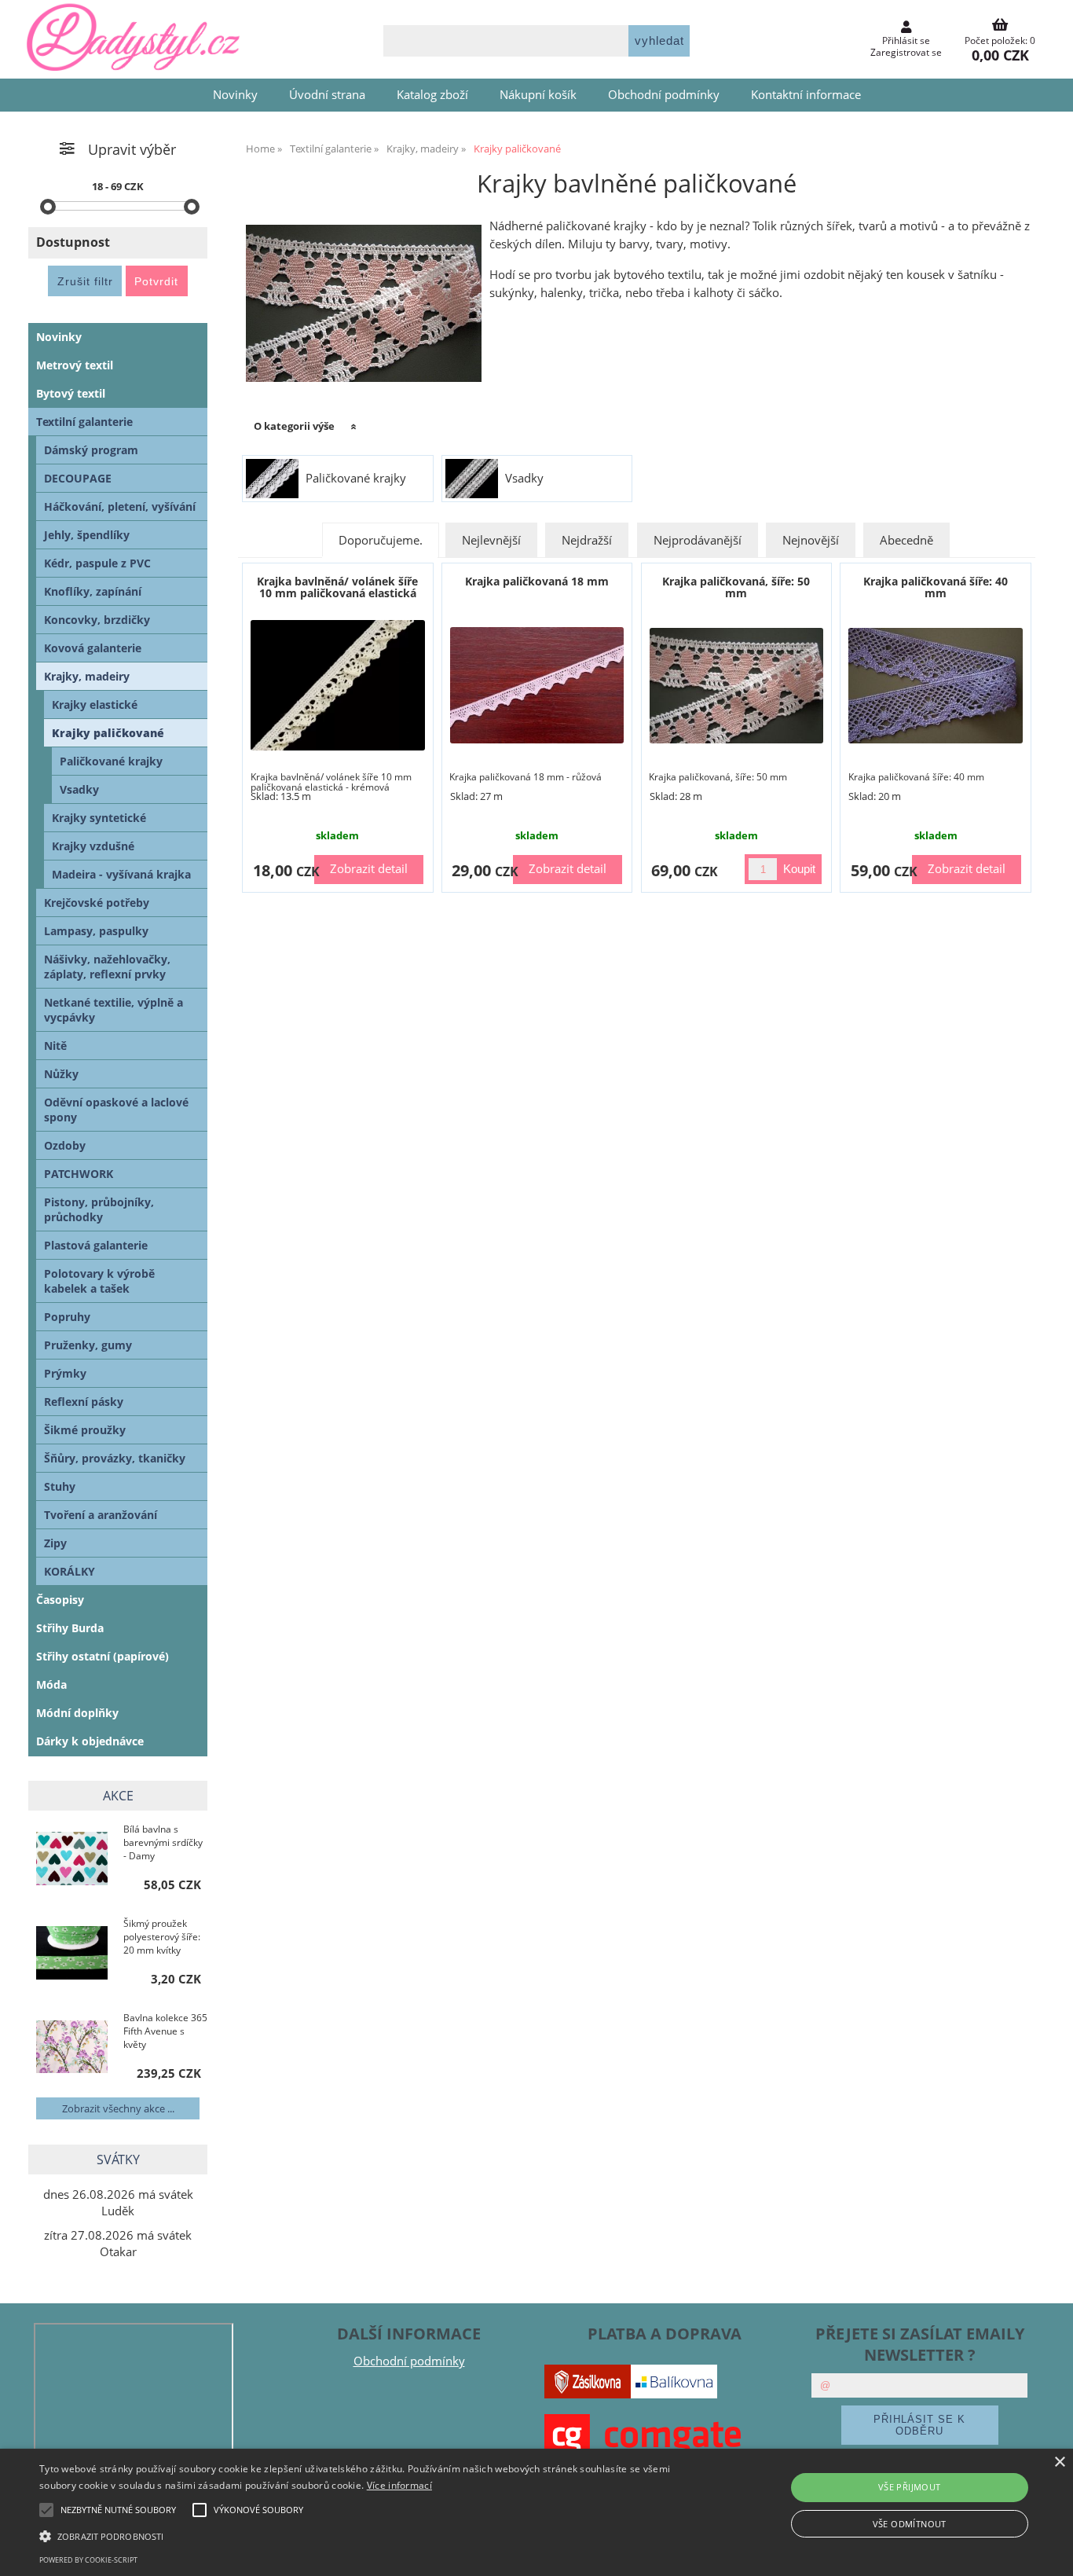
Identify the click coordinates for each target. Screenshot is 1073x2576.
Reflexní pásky (84, 1402)
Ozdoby (65, 1145)
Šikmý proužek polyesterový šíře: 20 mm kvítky (162, 1937)
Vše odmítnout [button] (910, 2524)
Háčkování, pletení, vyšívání (120, 506)
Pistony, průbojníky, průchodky (99, 1209)
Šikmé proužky (85, 1430)
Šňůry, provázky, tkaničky (115, 1458)
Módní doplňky (77, 1713)
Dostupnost (73, 242)
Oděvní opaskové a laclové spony (116, 1110)
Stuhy (60, 1486)
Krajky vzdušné (93, 846)
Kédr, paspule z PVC (97, 563)
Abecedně (906, 540)
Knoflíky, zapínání (93, 591)
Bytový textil (71, 393)
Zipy (55, 1543)
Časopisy (60, 1600)
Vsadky (524, 479)
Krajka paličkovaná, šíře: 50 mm (736, 587)
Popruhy (67, 1317)
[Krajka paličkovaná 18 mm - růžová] (537, 685)
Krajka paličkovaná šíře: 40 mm (936, 587)
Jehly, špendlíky (87, 535)
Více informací (399, 2485)
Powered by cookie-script (88, 2560)
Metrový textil (75, 365)
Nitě (55, 1046)
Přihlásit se (906, 40)
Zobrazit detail (369, 869)
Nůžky (61, 1074)
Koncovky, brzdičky (97, 620)
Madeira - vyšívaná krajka (121, 874)
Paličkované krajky (356, 479)
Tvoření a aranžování (101, 1515)
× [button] (1059, 2462)
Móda (51, 1684)
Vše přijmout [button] (910, 2487)
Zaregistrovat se (906, 52)
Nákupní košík (538, 95)
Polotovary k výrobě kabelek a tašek (99, 1281)
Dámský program (91, 450)
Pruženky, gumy (88, 1345)
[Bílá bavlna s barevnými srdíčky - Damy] (72, 1860)
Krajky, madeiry (87, 676)
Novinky (235, 95)
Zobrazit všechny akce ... (118, 2108)
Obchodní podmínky (664, 95)
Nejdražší (587, 540)
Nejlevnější (491, 540)
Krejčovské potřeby (97, 903)
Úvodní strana (327, 95)
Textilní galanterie (84, 422)
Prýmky (65, 1373)
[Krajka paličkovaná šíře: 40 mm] (936, 686)
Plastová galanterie (96, 1245)
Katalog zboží (432, 95)
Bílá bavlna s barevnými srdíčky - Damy (163, 1842)
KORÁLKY (70, 1571)
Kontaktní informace (806, 95)
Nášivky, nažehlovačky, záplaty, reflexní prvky (107, 967)
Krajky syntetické (99, 818)
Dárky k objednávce (90, 1741)
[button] (363, 2535)
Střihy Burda (70, 1628)
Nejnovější (811, 540)
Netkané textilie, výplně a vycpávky (114, 1010)
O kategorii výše (294, 426)
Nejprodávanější (698, 540)
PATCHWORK (79, 1174)
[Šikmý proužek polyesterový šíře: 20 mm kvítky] (72, 1954)
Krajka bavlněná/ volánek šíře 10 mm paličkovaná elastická (337, 587)
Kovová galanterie (93, 648)
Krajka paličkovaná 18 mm (537, 581)
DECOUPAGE (78, 478)
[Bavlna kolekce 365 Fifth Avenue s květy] (72, 2048)
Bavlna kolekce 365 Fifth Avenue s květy (165, 2031)
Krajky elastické (95, 705)
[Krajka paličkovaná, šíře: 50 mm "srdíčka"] (737, 686)
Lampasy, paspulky (96, 931)
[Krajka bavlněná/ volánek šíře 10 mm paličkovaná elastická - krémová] (338, 685)
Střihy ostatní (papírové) (103, 1656)
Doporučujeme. (381, 540)
